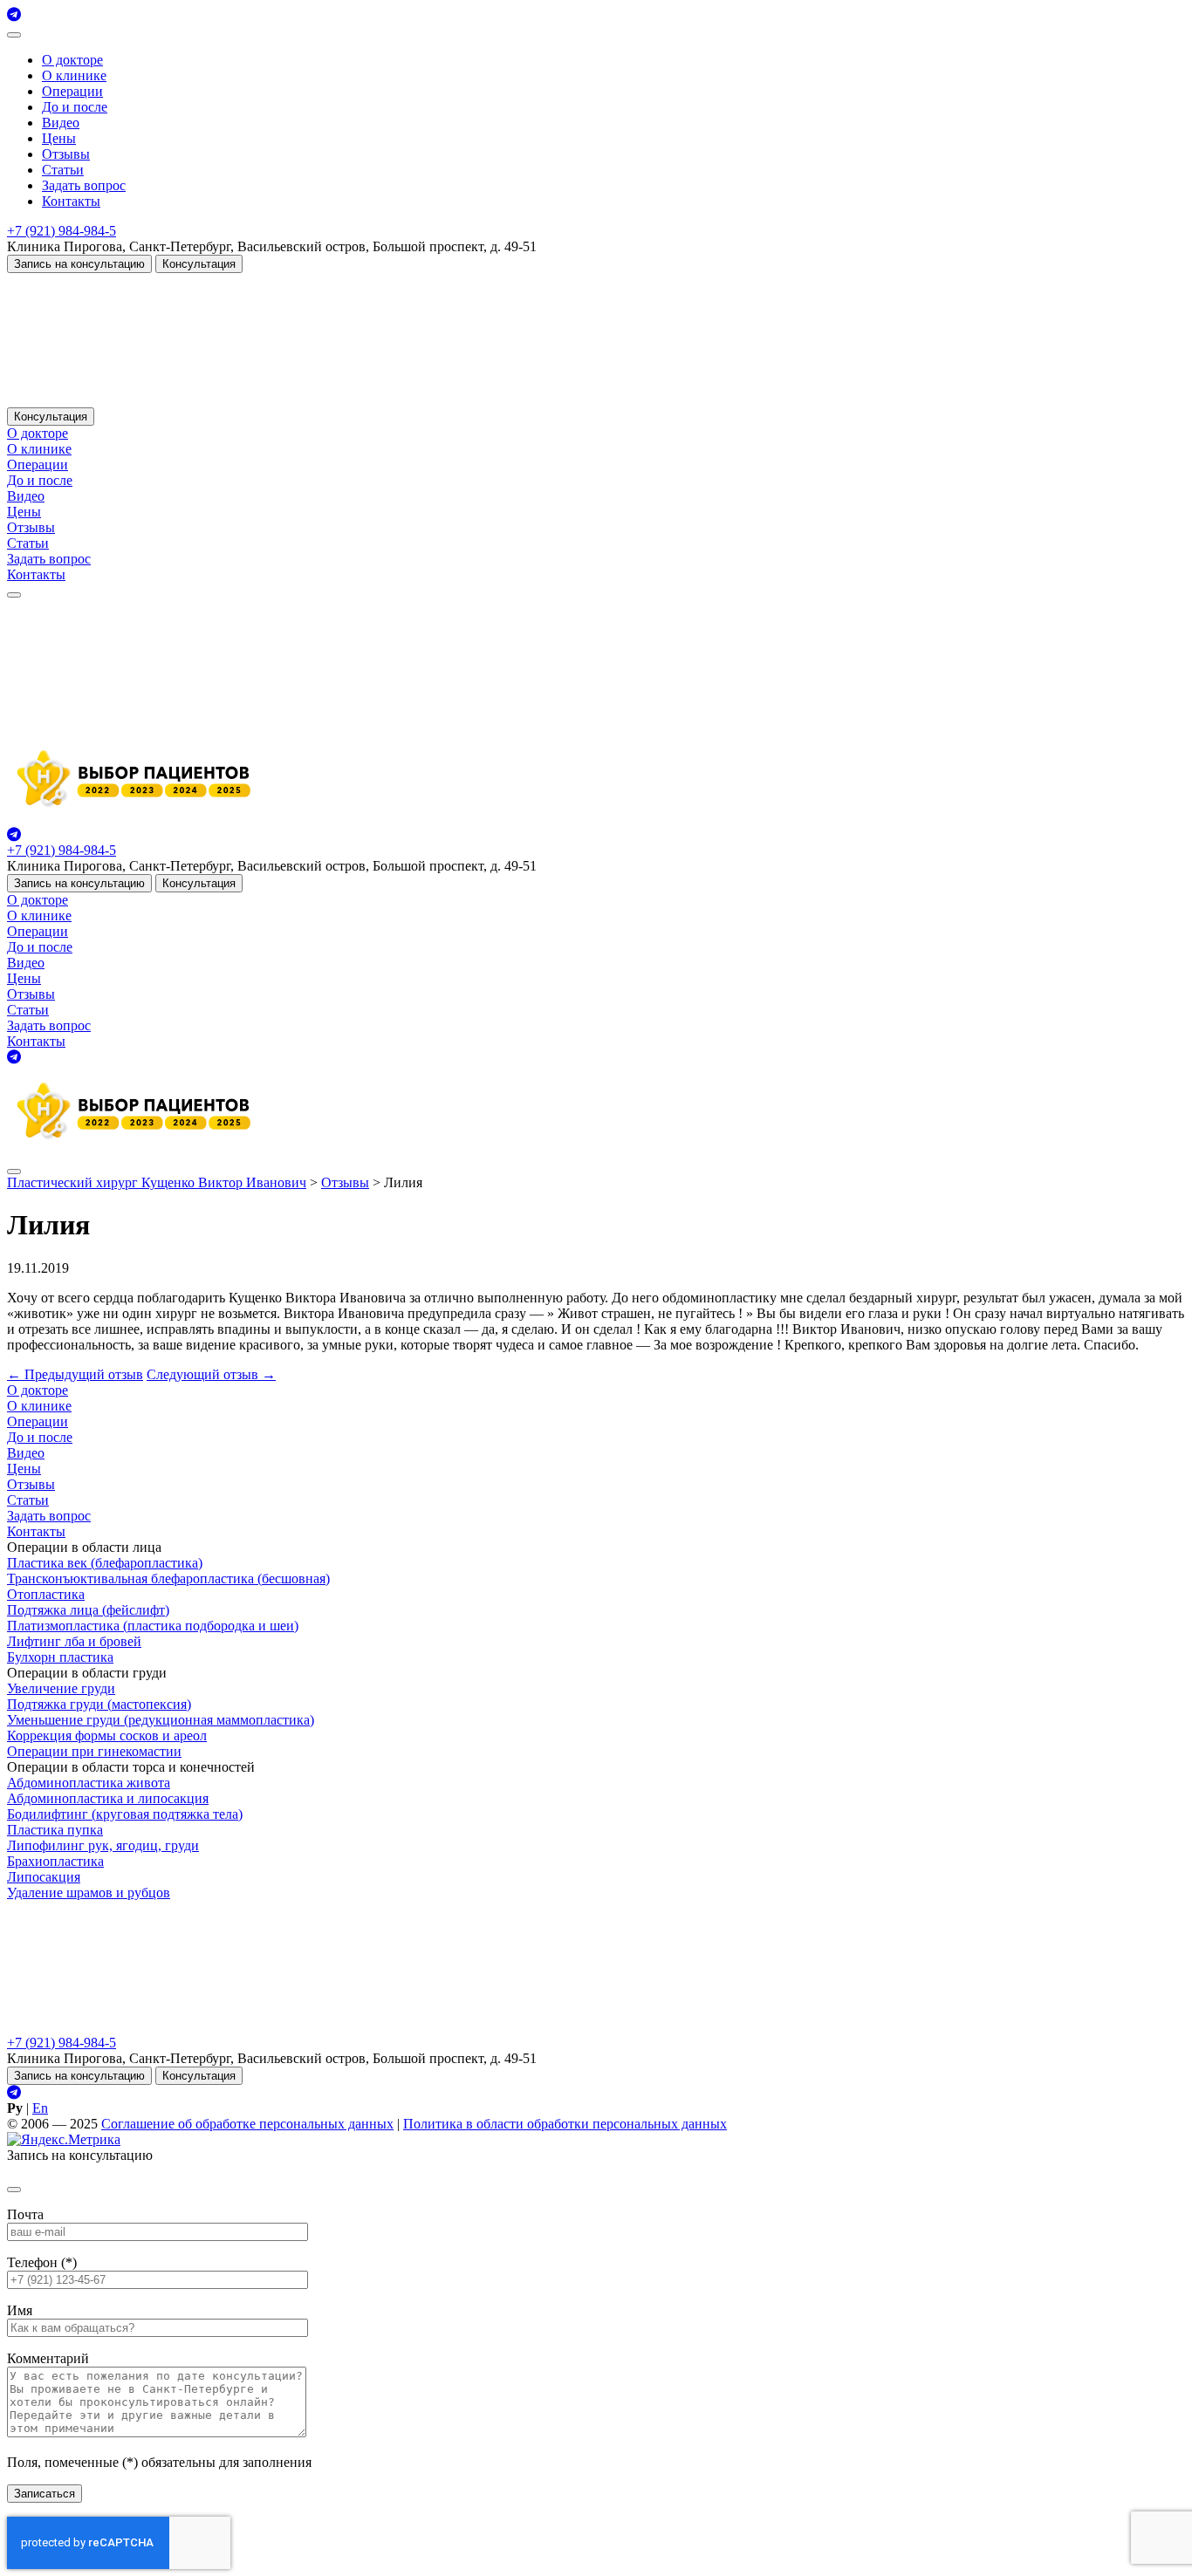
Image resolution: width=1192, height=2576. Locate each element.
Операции (72, 91)
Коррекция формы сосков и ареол (107, 1736)
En (40, 2108)
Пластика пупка (55, 1830)
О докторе (72, 60)
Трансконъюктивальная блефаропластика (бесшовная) (168, 1578)
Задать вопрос (84, 185)
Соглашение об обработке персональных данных (247, 2124)
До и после (75, 107)
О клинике (74, 75)
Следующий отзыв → (211, 1374)
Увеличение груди (61, 1688)
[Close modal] (14, 2190)
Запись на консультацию (79, 264)
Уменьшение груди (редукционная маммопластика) (161, 1720)
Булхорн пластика (60, 1657)
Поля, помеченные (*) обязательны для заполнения (159, 2462)
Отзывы (66, 154)
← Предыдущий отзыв (75, 1374)
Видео (61, 123)
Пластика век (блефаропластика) (105, 1563)
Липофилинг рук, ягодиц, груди (103, 1845)
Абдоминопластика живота (89, 1783)
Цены (59, 138)
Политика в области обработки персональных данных (565, 2124)
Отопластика (46, 1594)
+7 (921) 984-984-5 (62, 231)
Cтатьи (63, 170)
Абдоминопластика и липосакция (108, 1798)
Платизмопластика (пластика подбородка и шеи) (153, 1626)
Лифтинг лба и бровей (74, 1641)
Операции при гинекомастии (94, 1751)
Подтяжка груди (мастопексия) (99, 1704)
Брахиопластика (55, 1861)
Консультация (199, 264)
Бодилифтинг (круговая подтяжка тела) (125, 1814)
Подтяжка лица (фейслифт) (88, 1610)
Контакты (71, 201)
